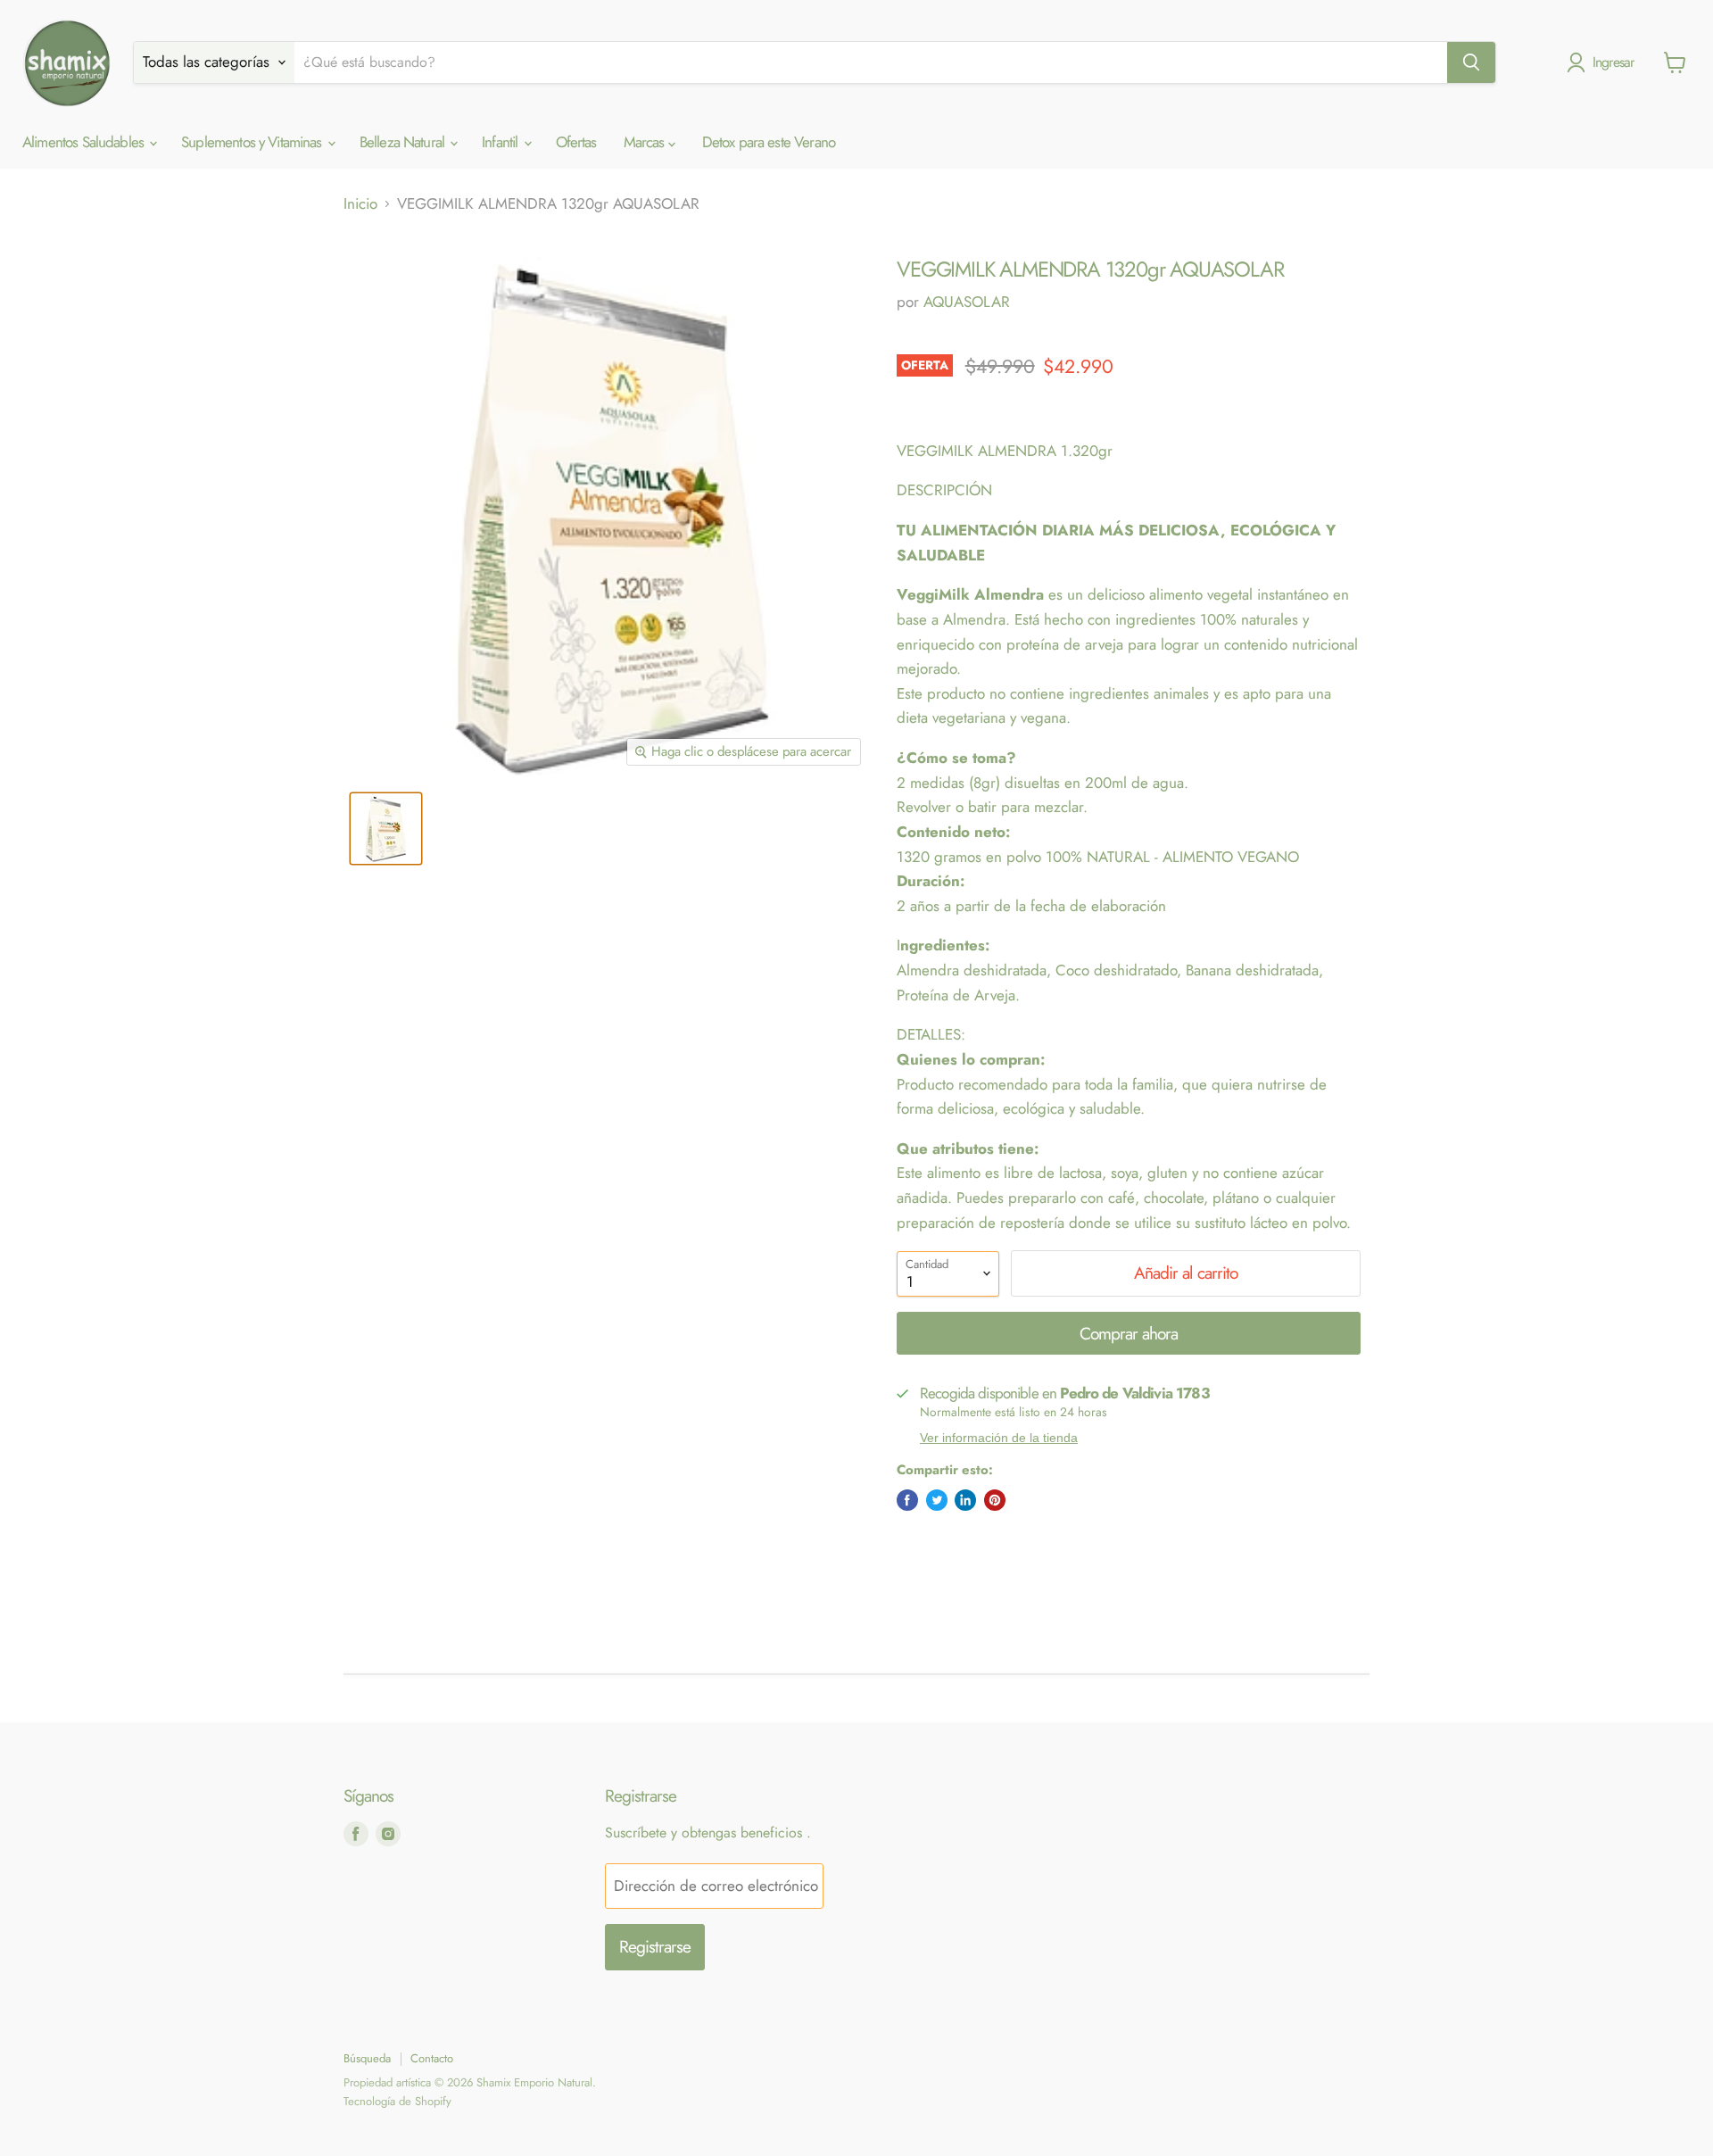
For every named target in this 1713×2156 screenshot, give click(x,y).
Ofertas (576, 142)
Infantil (501, 142)
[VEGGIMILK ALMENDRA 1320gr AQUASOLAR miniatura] (386, 829)
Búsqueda (367, 2058)
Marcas (646, 142)
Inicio (360, 204)
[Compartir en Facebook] (907, 1500)
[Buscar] (1471, 62)
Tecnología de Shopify (397, 2101)
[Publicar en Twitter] (937, 1500)
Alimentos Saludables (85, 142)
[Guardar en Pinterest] (995, 1500)
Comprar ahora (1129, 1334)
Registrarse (655, 1947)
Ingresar (1614, 62)
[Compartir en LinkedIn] (965, 1500)
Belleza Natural (404, 142)
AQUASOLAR (967, 302)
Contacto (432, 2058)
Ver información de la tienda (999, 1438)
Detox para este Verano (769, 142)
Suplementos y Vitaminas (253, 142)
